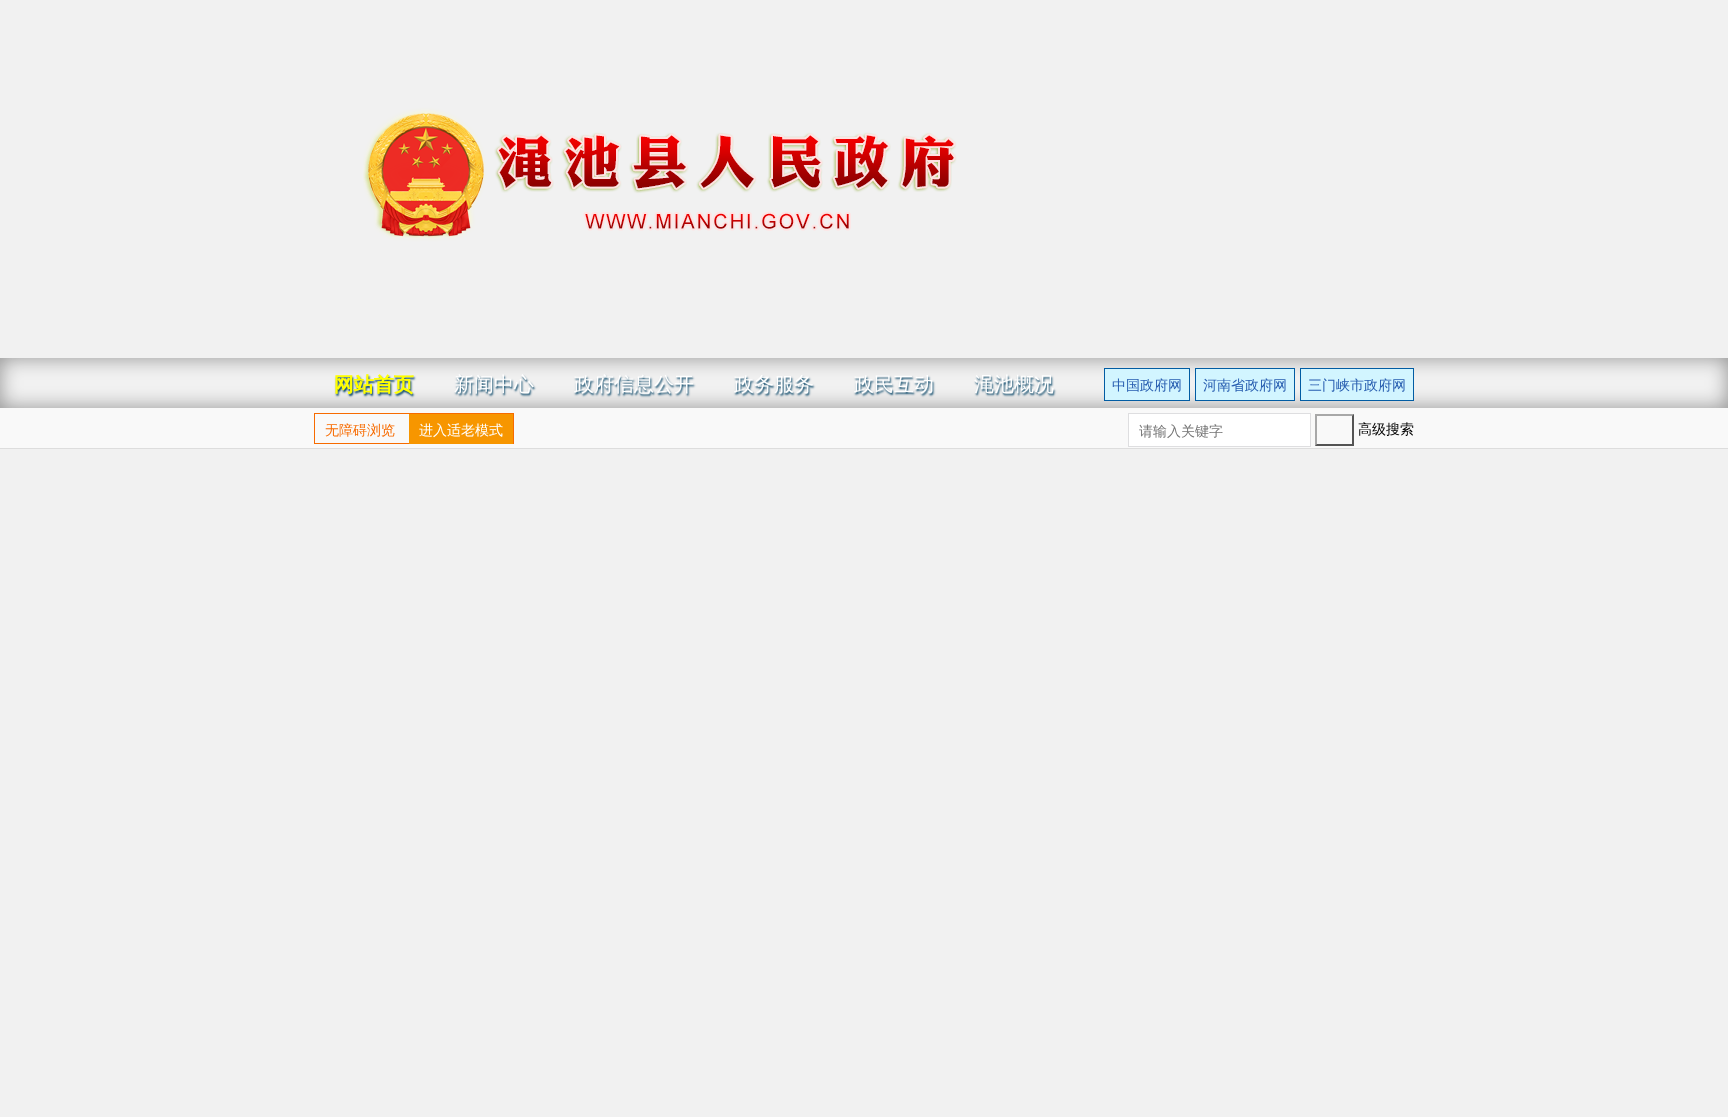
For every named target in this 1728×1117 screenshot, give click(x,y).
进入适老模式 (461, 429)
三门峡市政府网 (1357, 384)
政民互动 (894, 382)
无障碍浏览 (360, 429)
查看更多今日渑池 (1338, 805)
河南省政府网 (1245, 384)
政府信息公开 (634, 382)
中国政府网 (1147, 384)
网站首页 (374, 382)
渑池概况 (1014, 382)
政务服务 (774, 382)
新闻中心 (494, 382)
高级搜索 (1364, 428)
